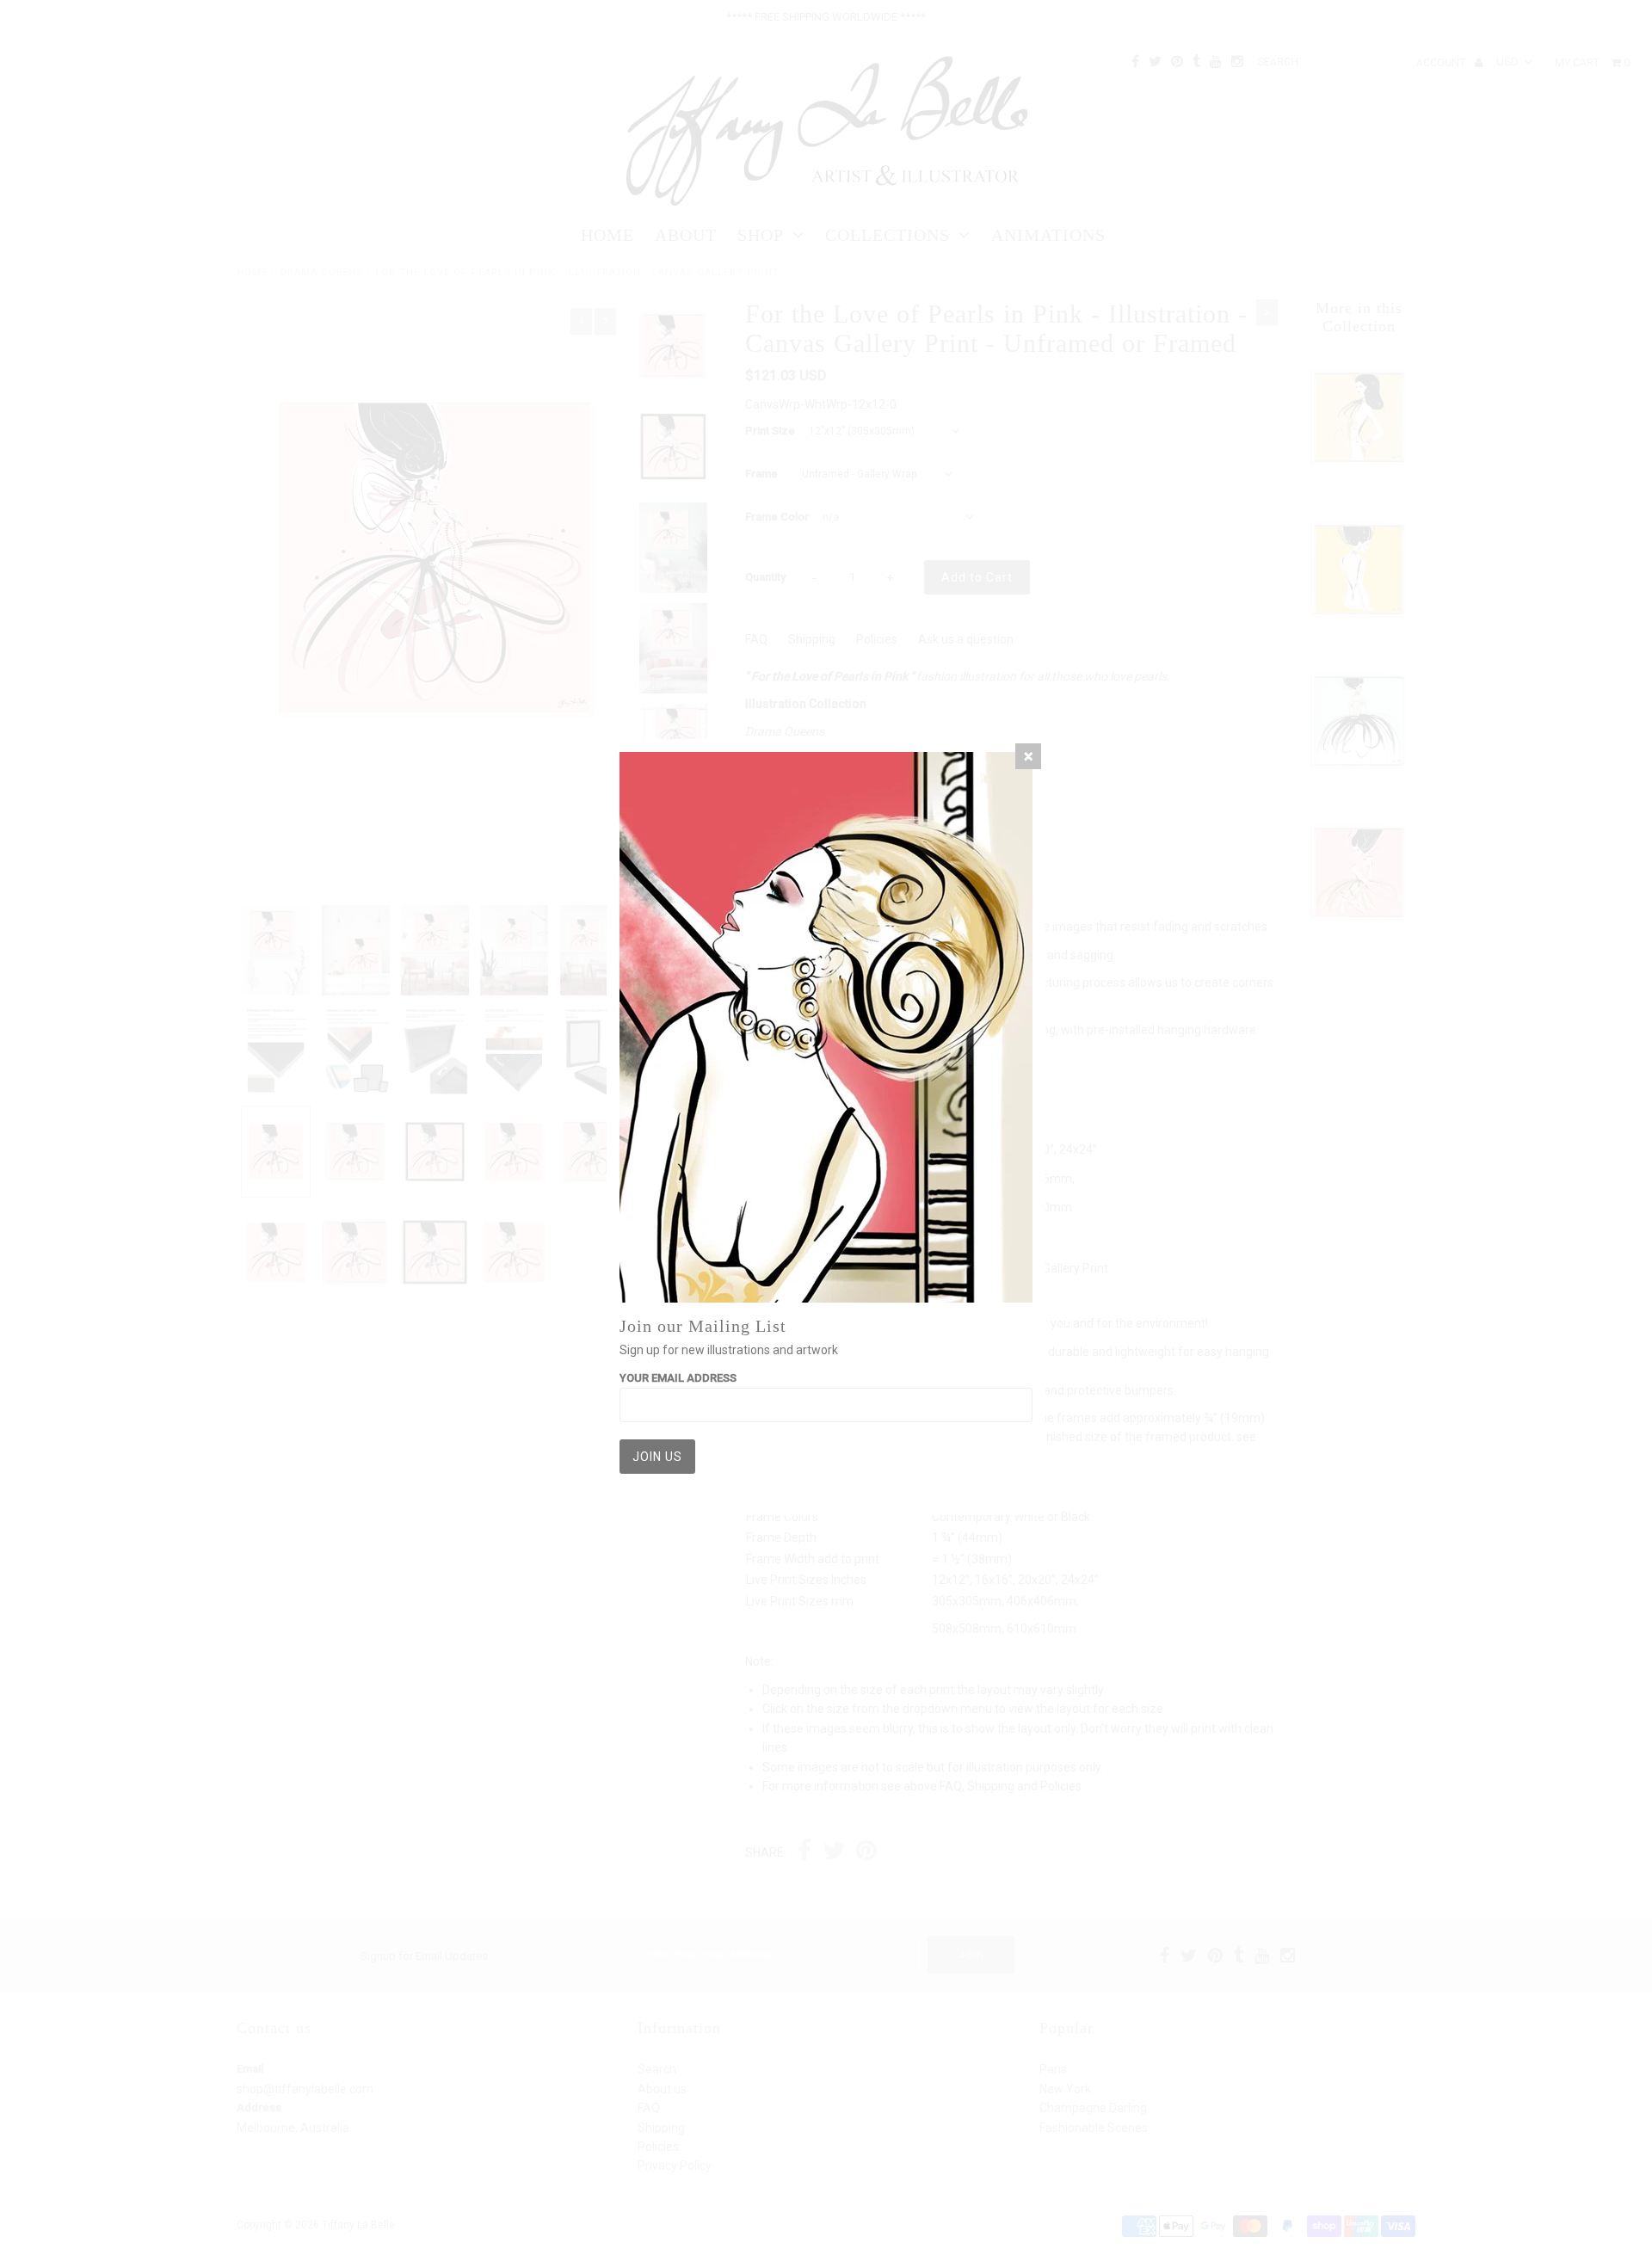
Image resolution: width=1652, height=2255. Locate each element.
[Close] (1028, 756)
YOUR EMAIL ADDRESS (678, 1378)
